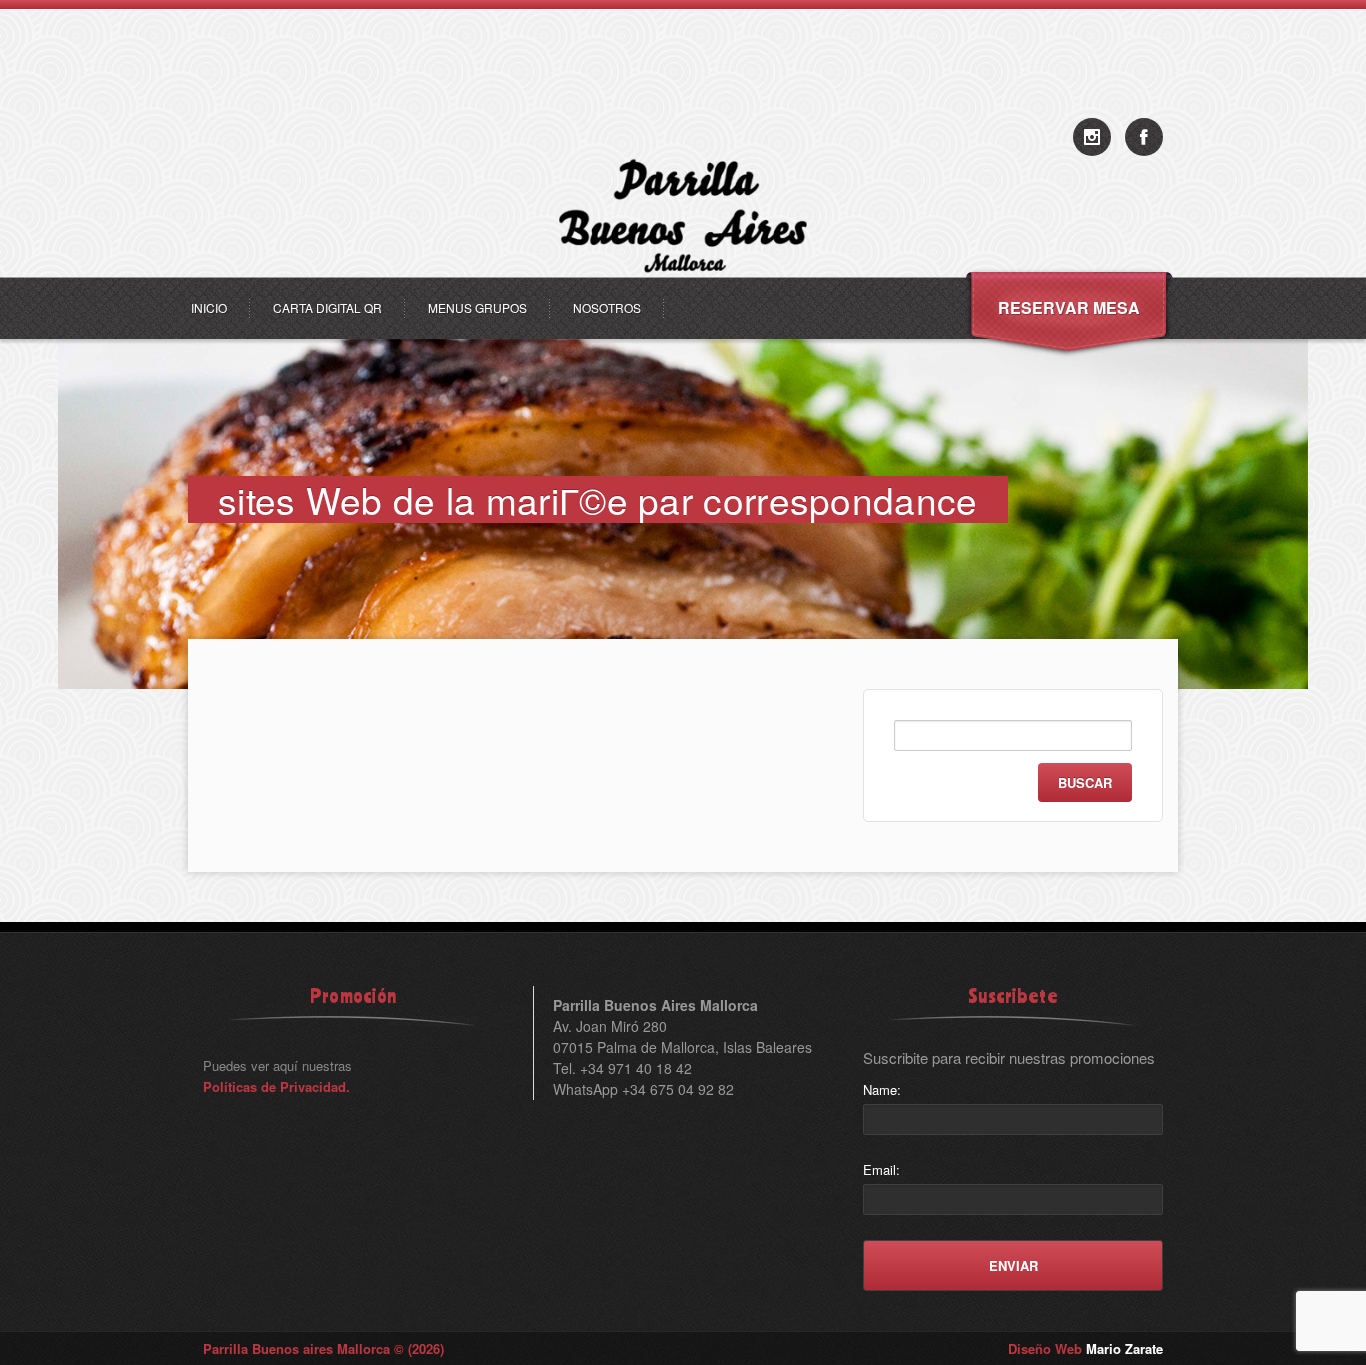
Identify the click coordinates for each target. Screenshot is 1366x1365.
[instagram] (1092, 137)
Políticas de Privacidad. (276, 1086)
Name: (882, 1089)
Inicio (209, 307)
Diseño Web (1085, 1348)
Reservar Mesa (1069, 307)
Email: (881, 1169)
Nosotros (607, 307)
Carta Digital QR (327, 307)
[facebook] (1144, 137)
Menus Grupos (477, 307)
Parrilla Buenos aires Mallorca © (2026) (323, 1348)
